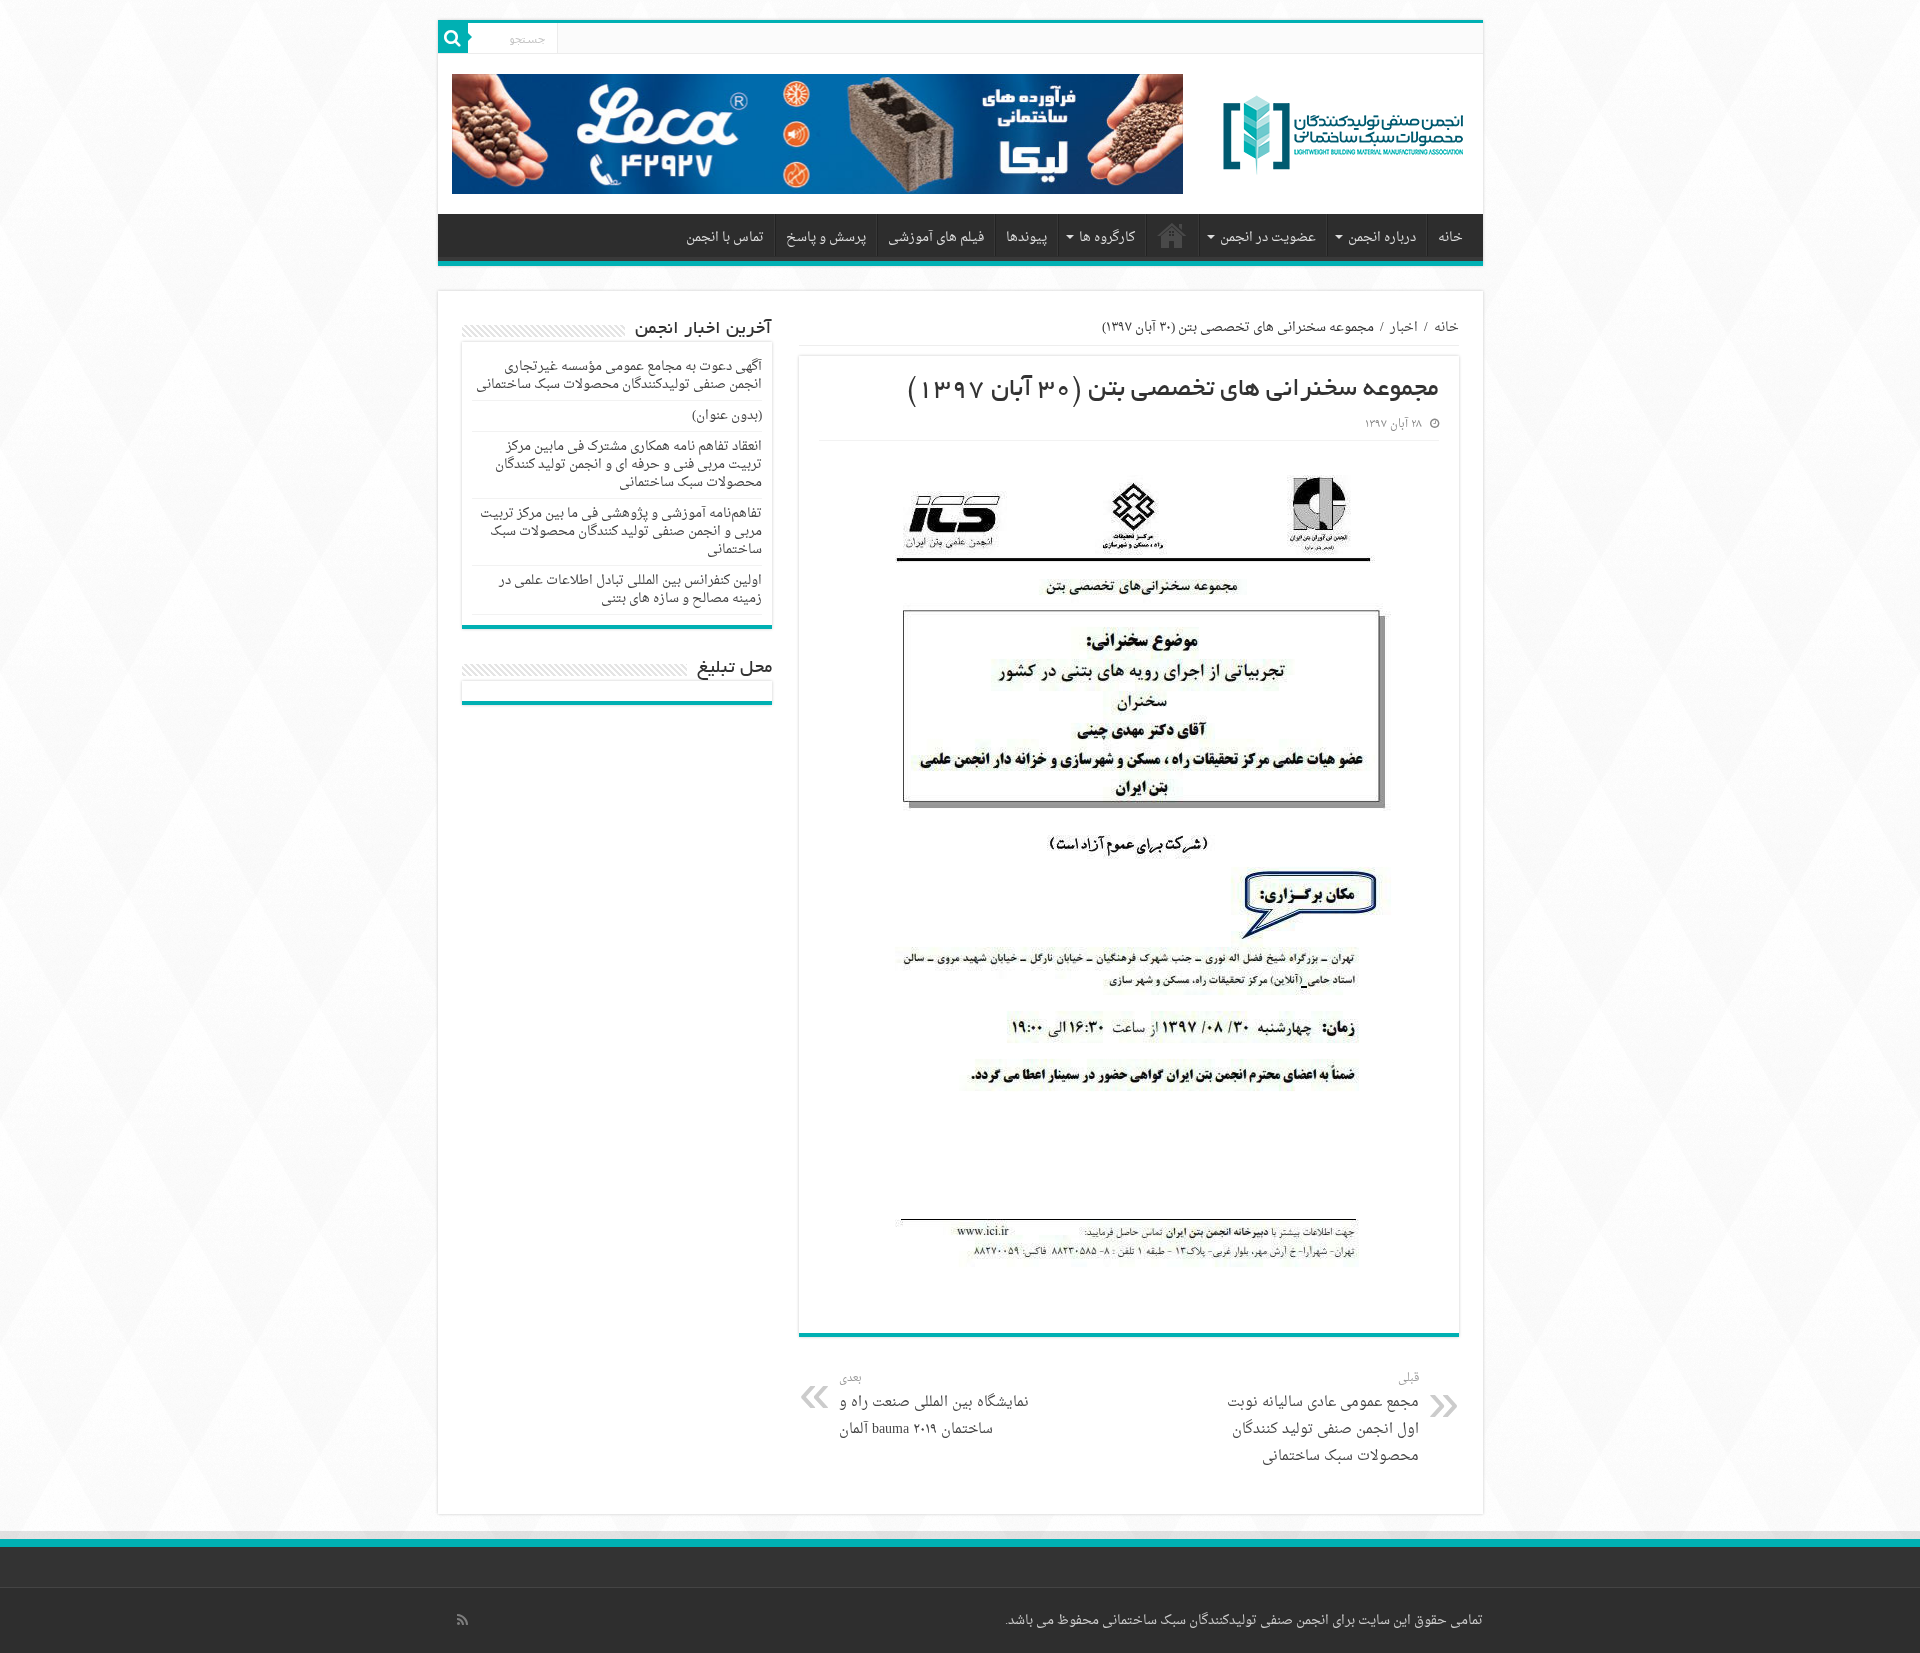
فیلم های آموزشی (936, 237)
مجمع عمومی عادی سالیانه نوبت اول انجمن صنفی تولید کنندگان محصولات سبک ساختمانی (1323, 1418)
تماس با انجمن (725, 237)
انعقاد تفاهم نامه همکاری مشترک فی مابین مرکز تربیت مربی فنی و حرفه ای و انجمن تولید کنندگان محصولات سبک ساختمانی (628, 464)
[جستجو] (453, 38)
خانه (1450, 237)
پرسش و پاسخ (826, 237)
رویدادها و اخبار (1173, 235)
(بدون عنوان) (727, 415)
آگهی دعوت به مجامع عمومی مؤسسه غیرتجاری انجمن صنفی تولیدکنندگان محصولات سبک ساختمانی (619, 375)
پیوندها (1026, 237)
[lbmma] (1343, 141)
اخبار (1404, 327)
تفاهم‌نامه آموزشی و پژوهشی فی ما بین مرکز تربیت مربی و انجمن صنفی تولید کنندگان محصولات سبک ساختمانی (621, 531)
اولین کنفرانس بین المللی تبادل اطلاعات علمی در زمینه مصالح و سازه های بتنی (630, 589)
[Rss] (462, 1620)
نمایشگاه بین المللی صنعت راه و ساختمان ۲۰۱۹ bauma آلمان (934, 1405)
